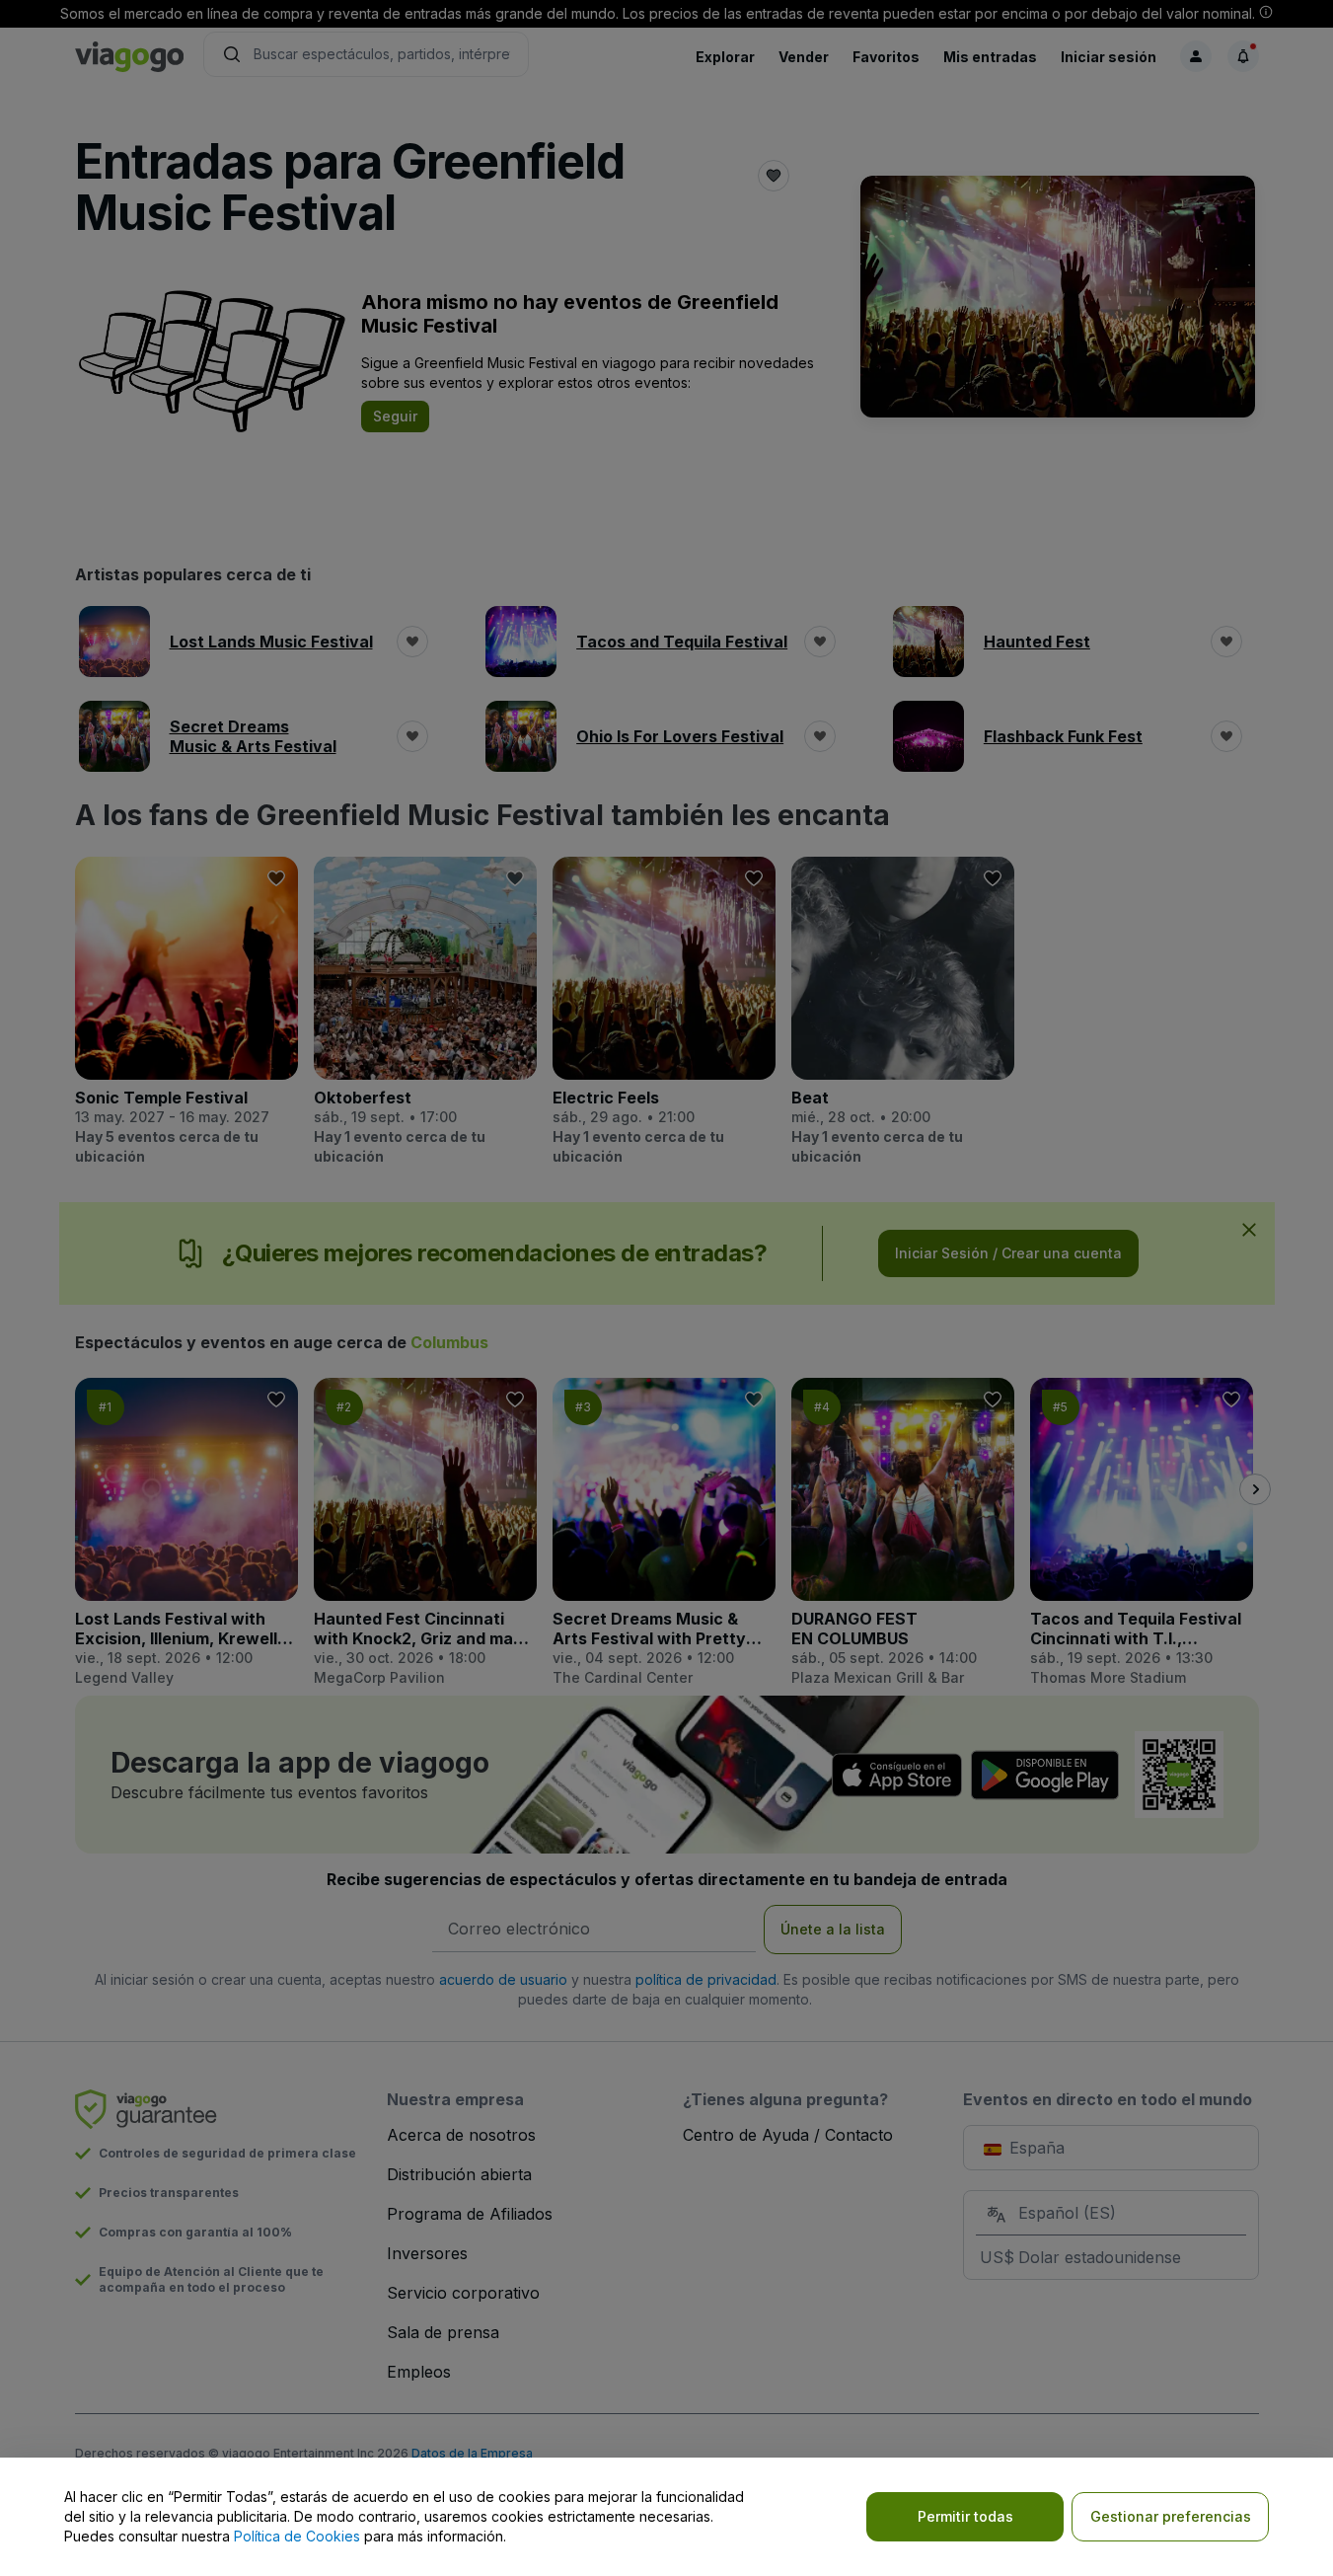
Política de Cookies (297, 2536)
